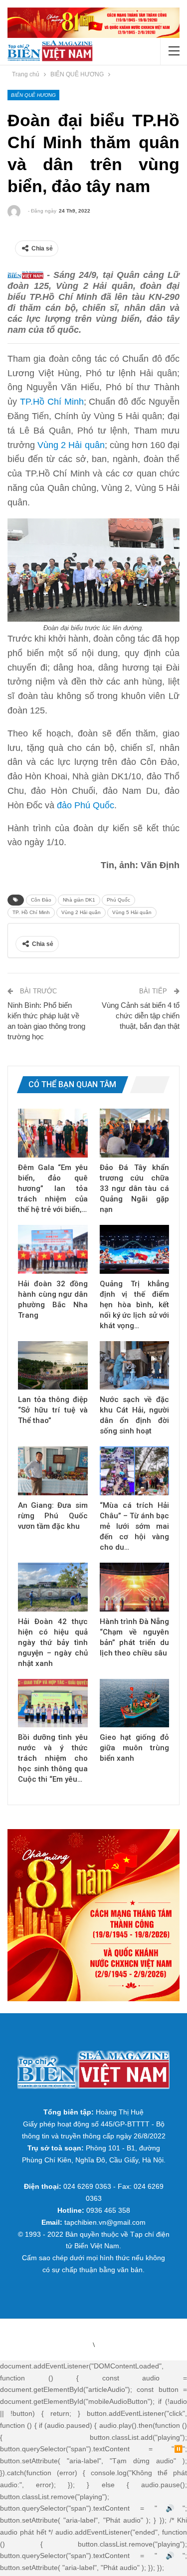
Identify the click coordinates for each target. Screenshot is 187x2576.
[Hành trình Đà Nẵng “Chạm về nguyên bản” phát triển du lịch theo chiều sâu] (135, 1587)
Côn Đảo (41, 900)
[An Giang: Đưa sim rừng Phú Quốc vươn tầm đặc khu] (53, 1471)
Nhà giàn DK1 (79, 900)
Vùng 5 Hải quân (132, 912)
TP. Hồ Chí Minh (31, 912)
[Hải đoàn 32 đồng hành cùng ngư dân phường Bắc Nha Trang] (53, 1249)
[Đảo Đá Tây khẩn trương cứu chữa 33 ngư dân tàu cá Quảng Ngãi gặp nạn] (135, 1133)
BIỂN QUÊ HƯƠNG (33, 95)
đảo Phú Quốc (86, 805)
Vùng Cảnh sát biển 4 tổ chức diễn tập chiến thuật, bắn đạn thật (141, 1016)
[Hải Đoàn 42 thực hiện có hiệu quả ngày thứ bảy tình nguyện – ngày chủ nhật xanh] (53, 1587)
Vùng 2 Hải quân (71, 445)
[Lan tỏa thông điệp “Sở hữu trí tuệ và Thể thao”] (53, 1366)
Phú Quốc (118, 900)
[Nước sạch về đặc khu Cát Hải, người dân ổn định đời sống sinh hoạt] (135, 1366)
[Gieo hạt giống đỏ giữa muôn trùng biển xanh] (135, 1703)
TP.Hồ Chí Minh (52, 402)
